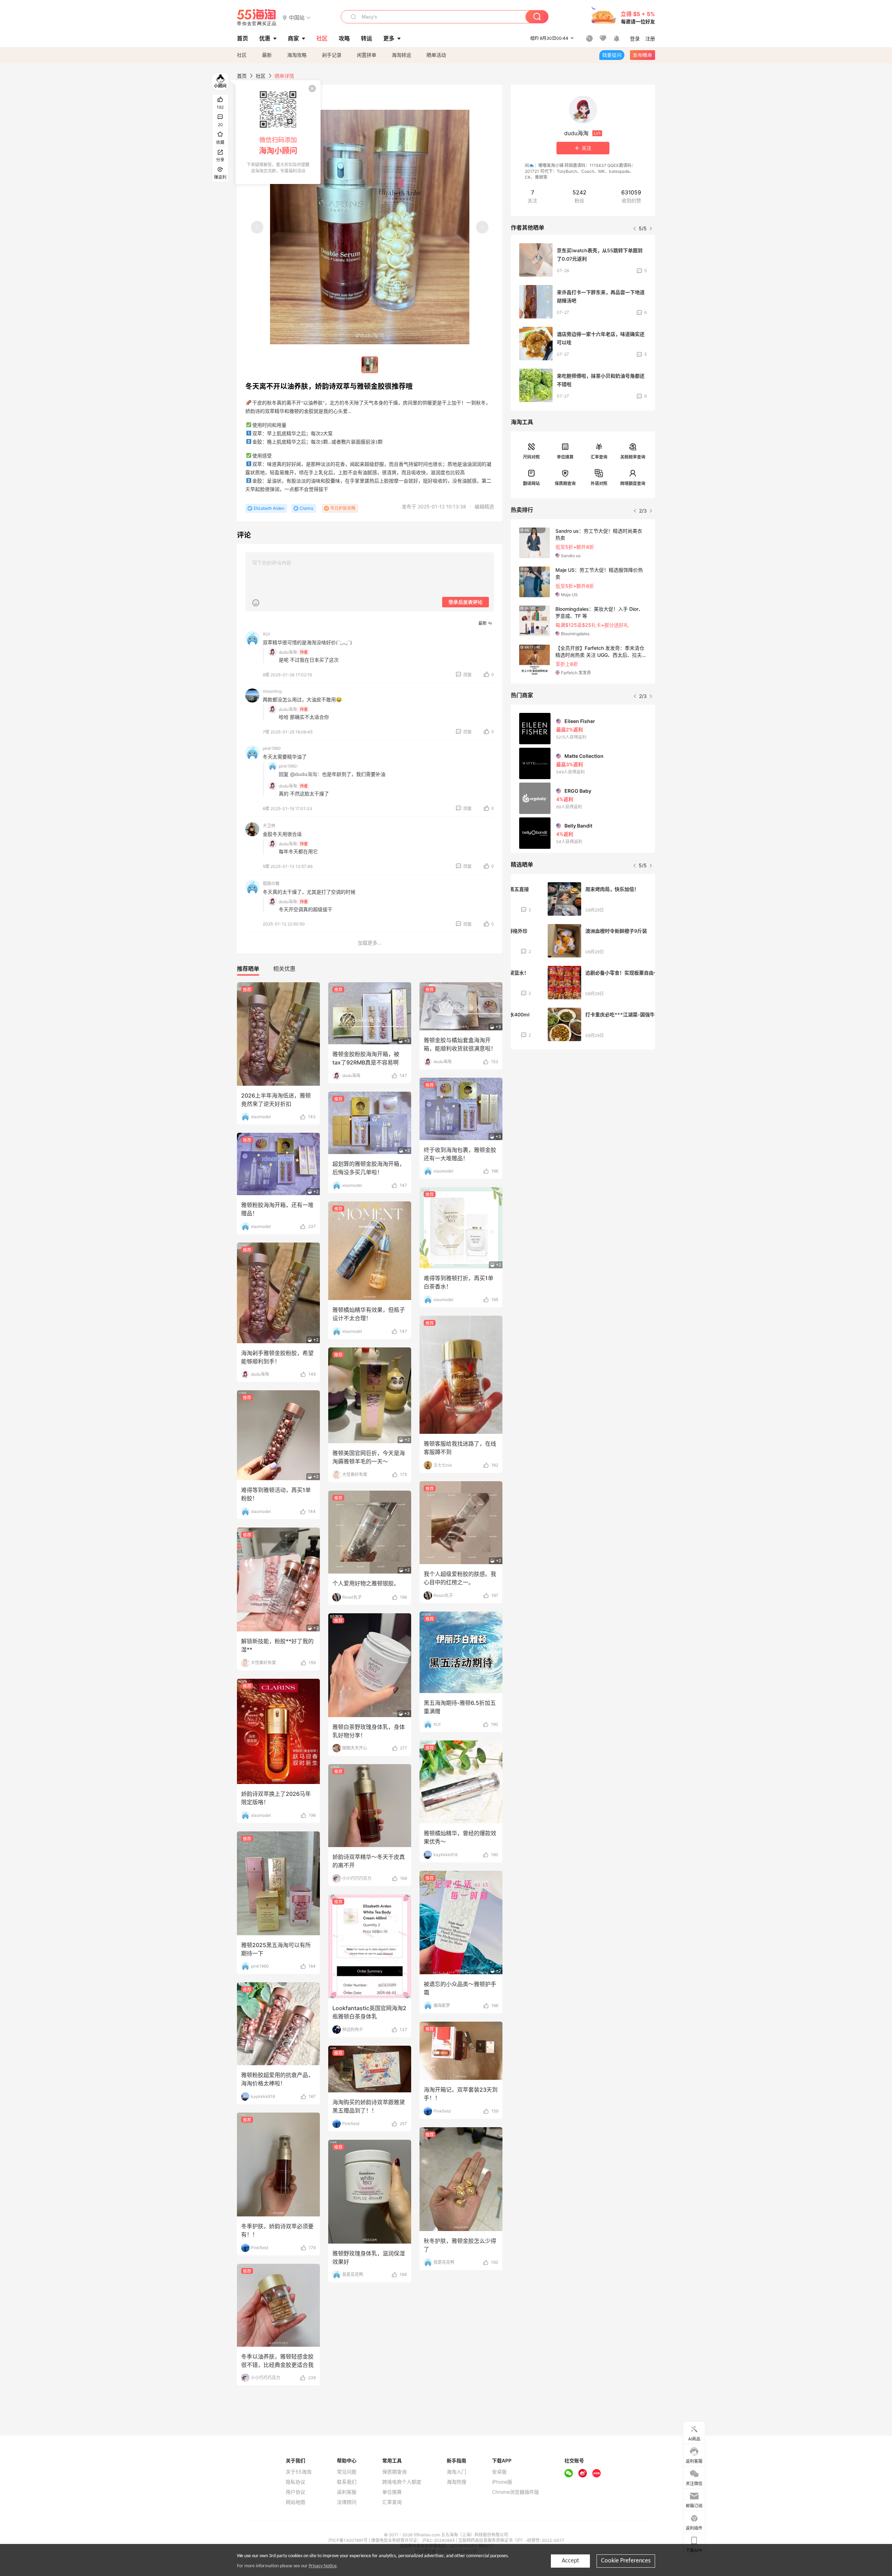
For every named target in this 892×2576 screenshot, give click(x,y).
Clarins (306, 508)
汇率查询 (599, 457)
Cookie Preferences (626, 2561)
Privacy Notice (323, 2566)
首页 (242, 76)
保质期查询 (565, 483)
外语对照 (599, 483)
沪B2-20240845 (439, 2540)
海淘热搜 (456, 2482)
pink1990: (288, 766)
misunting (272, 691)
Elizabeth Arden (269, 508)
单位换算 (565, 457)
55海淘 (257, 17)
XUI (266, 634)
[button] (297, 17)
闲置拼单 (367, 55)
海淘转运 (401, 55)
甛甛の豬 (271, 883)
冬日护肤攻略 (343, 508)
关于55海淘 (299, 2472)
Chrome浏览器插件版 (516, 2492)
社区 (242, 55)
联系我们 (347, 2482)
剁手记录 (332, 55)
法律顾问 (347, 2502)
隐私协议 (295, 2482)
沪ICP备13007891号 (348, 2540)
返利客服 (347, 2492)
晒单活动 (436, 55)
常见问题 (347, 2472)
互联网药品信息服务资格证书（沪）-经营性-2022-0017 (511, 2540)
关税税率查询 (633, 457)
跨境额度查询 (633, 483)
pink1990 (272, 748)
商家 (293, 38)
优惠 (265, 38)
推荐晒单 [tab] (248, 969)
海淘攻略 (297, 55)
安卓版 (499, 2472)
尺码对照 (531, 457)
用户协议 (295, 2492)
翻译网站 (531, 483)
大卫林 (269, 826)
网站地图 (295, 2502)
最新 (267, 55)
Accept (570, 2561)
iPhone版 (502, 2482)
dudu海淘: (288, 652)
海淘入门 (456, 2472)
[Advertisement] (583, 1107)
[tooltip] (278, 132)
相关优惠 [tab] (284, 969)
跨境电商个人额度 (402, 2482)
